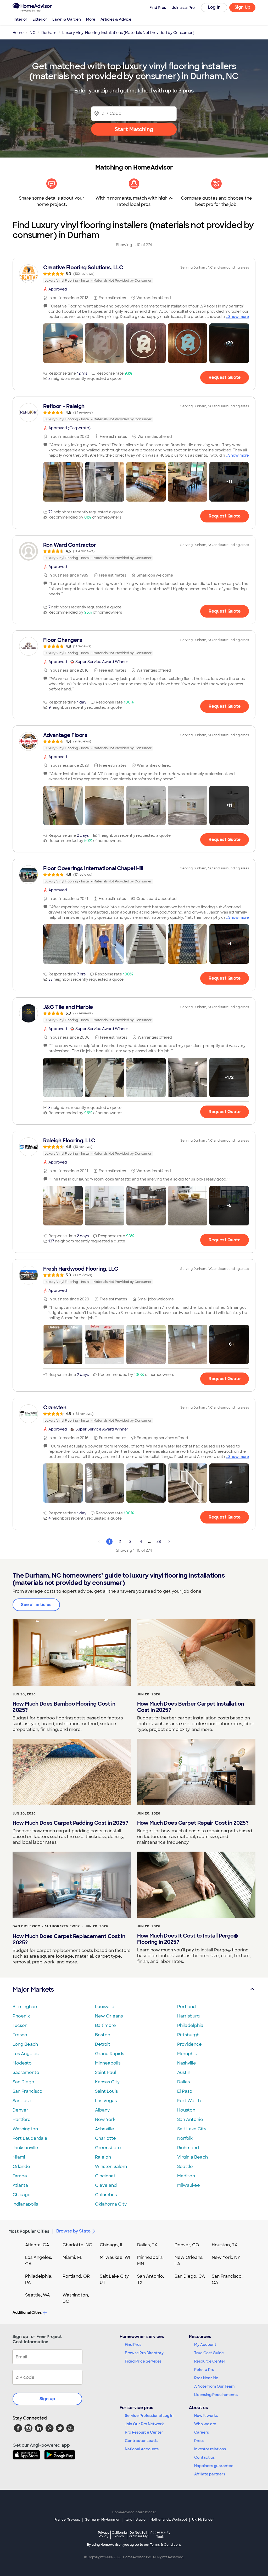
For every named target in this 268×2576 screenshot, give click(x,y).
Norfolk (185, 2138)
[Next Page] (169, 1542)
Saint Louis (106, 2091)
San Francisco (27, 2091)
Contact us (204, 2457)
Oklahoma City (111, 2204)
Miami (19, 2157)
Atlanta (20, 2185)
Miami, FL (72, 2257)
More (91, 19)
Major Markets (33, 1989)
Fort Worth (189, 2101)
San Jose (22, 2101)
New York (105, 2119)
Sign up (47, 2399)
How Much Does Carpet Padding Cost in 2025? (70, 1823)
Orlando (21, 2167)
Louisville (105, 2007)
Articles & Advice (116, 19)
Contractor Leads (141, 2441)
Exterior (40, 19)
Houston (186, 2110)
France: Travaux (67, 2520)
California (119, 2534)
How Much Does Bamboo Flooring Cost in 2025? (64, 1707)
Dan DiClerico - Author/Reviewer (46, 1926)
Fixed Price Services (143, 2361)
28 (159, 1542)
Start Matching (134, 129)
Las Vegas (106, 2101)
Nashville (187, 2063)
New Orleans (109, 2016)
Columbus (106, 2195)
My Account (205, 2345)
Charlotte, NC (77, 2245)
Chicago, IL (112, 2245)
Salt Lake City (192, 2129)
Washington (25, 2129)
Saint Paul (105, 2072)
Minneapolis (108, 2063)
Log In (214, 7)
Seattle (185, 2167)
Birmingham (26, 2007)
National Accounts (142, 2449)
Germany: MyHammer (102, 2520)
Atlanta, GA (37, 2245)
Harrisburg (188, 2016)
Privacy (104, 2534)
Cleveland (106, 2185)
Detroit (103, 2044)
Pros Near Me (206, 2378)
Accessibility (160, 2535)
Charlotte (105, 2138)
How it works (206, 2416)
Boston (103, 2035)
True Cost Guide (209, 2353)
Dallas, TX (147, 2245)
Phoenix (21, 2016)
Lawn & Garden (67, 19)
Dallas (183, 2082)
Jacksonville (25, 2148)
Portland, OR (76, 2276)
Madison (186, 2176)
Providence (189, 2044)
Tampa (20, 2176)
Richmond (188, 2148)
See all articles (36, 1605)
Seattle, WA (38, 2295)
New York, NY (226, 2257)
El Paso (185, 2091)
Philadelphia (190, 2025)
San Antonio (190, 2119)
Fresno (20, 2035)
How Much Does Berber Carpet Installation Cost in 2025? (191, 1707)
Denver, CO (187, 2245)
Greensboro (108, 2148)
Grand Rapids (110, 2054)
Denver (20, 2110)
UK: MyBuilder (203, 2520)
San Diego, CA (190, 2276)
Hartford (22, 2119)
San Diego (23, 2082)
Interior (20, 19)
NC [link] (32, 33)
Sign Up (242, 7)
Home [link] (18, 33)
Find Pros (133, 2345)
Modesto (22, 2063)
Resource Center (210, 2361)
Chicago (22, 2195)
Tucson (20, 2025)
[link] (134, 274)
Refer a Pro (204, 2370)
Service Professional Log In (149, 2416)
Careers (202, 2432)
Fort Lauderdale (30, 2138)
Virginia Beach (192, 2157)
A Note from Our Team (214, 2386)
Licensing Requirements (216, 2395)
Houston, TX (225, 2245)
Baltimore (105, 2025)
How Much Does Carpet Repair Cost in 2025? (193, 1823)
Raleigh (103, 2157)
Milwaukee (189, 2185)
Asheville (105, 2129)
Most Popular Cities (29, 2231)
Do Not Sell (138, 2534)
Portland (186, 2007)
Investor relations (210, 2449)
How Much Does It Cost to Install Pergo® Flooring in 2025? (188, 1939)
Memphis (187, 2054)
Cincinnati (106, 2176)
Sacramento (26, 2072)
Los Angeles (26, 2054)
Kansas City (107, 2082)
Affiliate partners (210, 2474)
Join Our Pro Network (144, 2424)
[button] (63, 343)
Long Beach (25, 2044)
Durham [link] (49, 33)
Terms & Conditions (166, 2545)
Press (199, 2441)
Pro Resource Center (144, 2432)
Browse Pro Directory (144, 2353)
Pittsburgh (188, 2035)
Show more (239, 317)
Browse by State (73, 2231)
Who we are (205, 2424)
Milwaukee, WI (115, 2257)
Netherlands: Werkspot (169, 2520)
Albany (102, 2110)
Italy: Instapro (135, 2520)
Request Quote (225, 377)
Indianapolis (25, 2204)
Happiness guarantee (214, 2466)
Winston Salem (111, 2167)
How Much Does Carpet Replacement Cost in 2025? (69, 1939)
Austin (184, 2072)
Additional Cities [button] (27, 2312)
